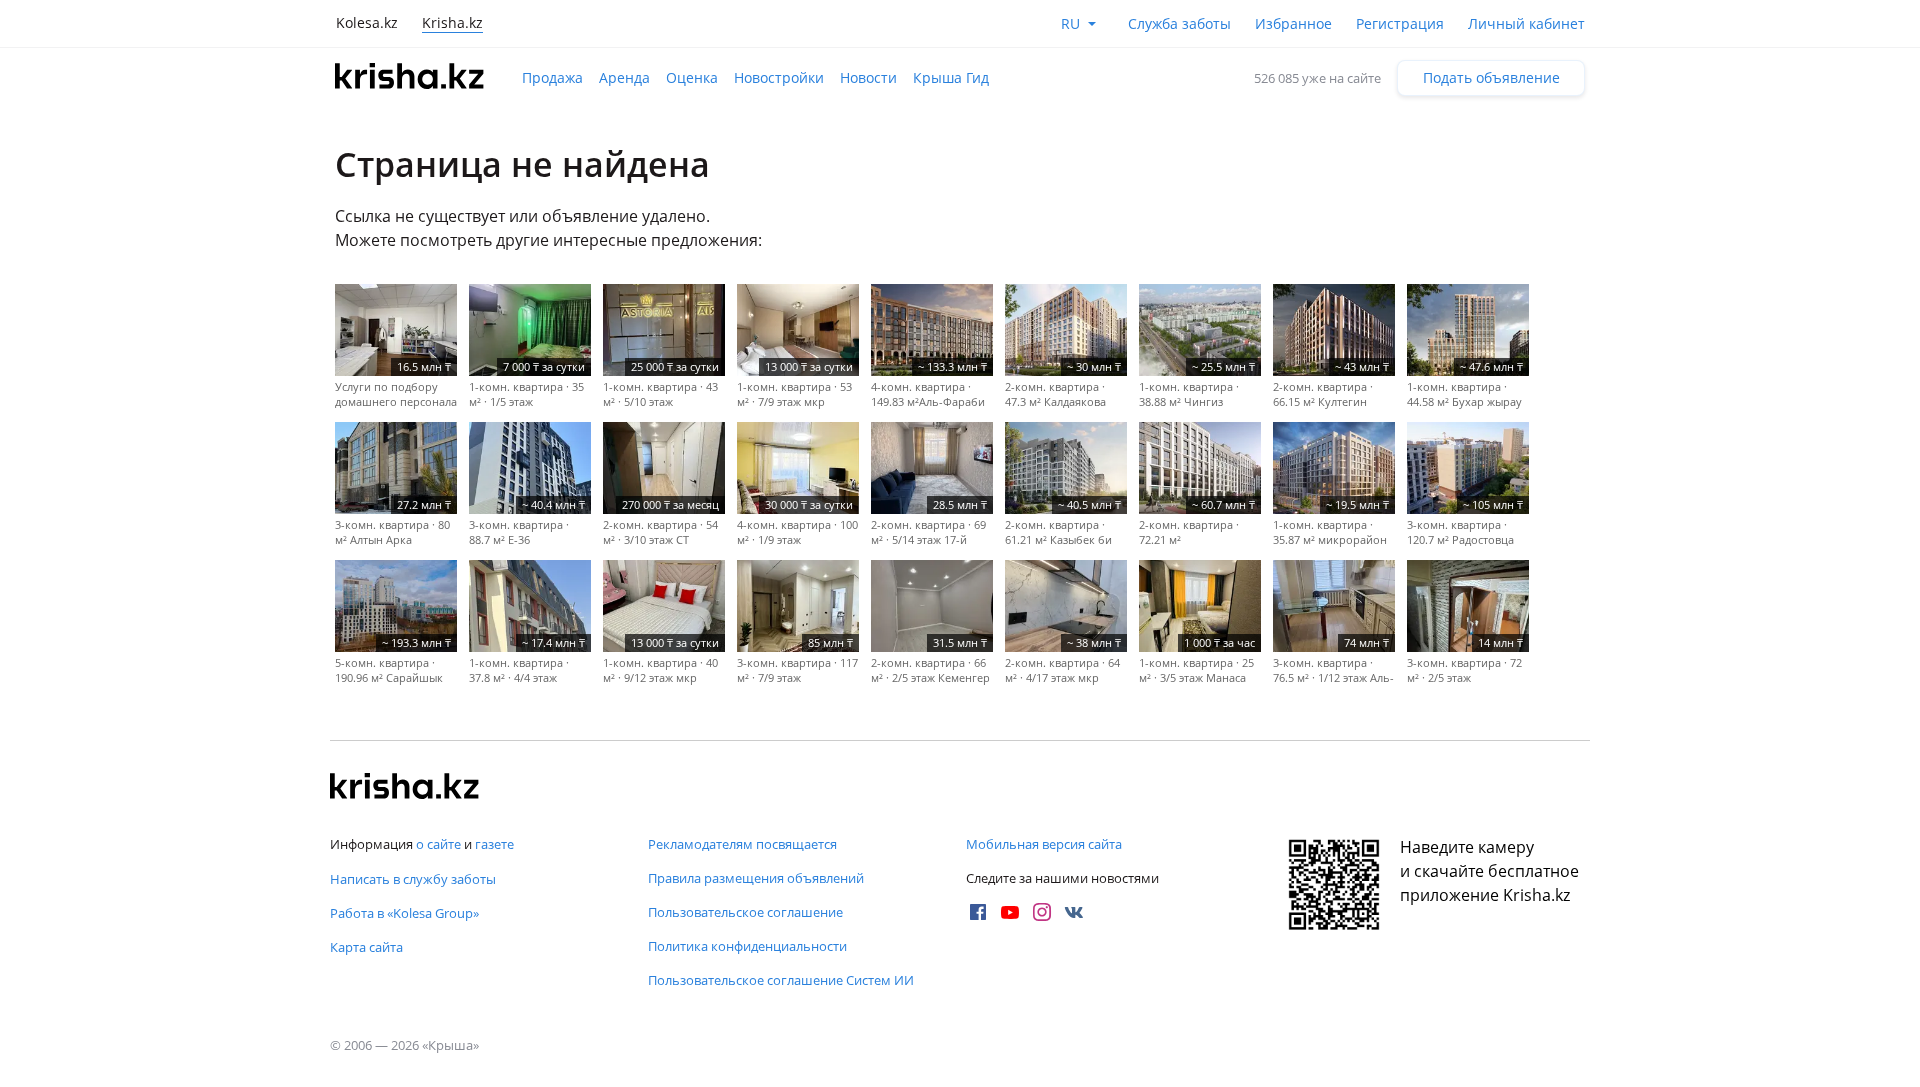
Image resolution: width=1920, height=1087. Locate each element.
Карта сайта (366, 947)
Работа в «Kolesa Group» (404, 913)
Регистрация (1400, 23)
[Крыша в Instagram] (1042, 912)
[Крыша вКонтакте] (1074, 912)
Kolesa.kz (367, 22)
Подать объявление (1491, 77)
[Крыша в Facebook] (978, 912)
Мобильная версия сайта (1044, 844)
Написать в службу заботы (413, 879)
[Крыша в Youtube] (1010, 912)
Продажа (552, 77)
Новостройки (779, 77)
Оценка (692, 77)
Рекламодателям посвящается (742, 844)
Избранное (1293, 23)
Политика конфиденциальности (747, 946)
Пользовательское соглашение (745, 912)
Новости (868, 77)
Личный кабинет (1526, 23)
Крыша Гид (951, 77)
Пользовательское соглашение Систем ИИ (781, 980)
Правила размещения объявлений (756, 878)
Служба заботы (1179, 23)
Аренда (624, 77)
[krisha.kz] (405, 788)
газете (494, 844)
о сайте (438, 844)
